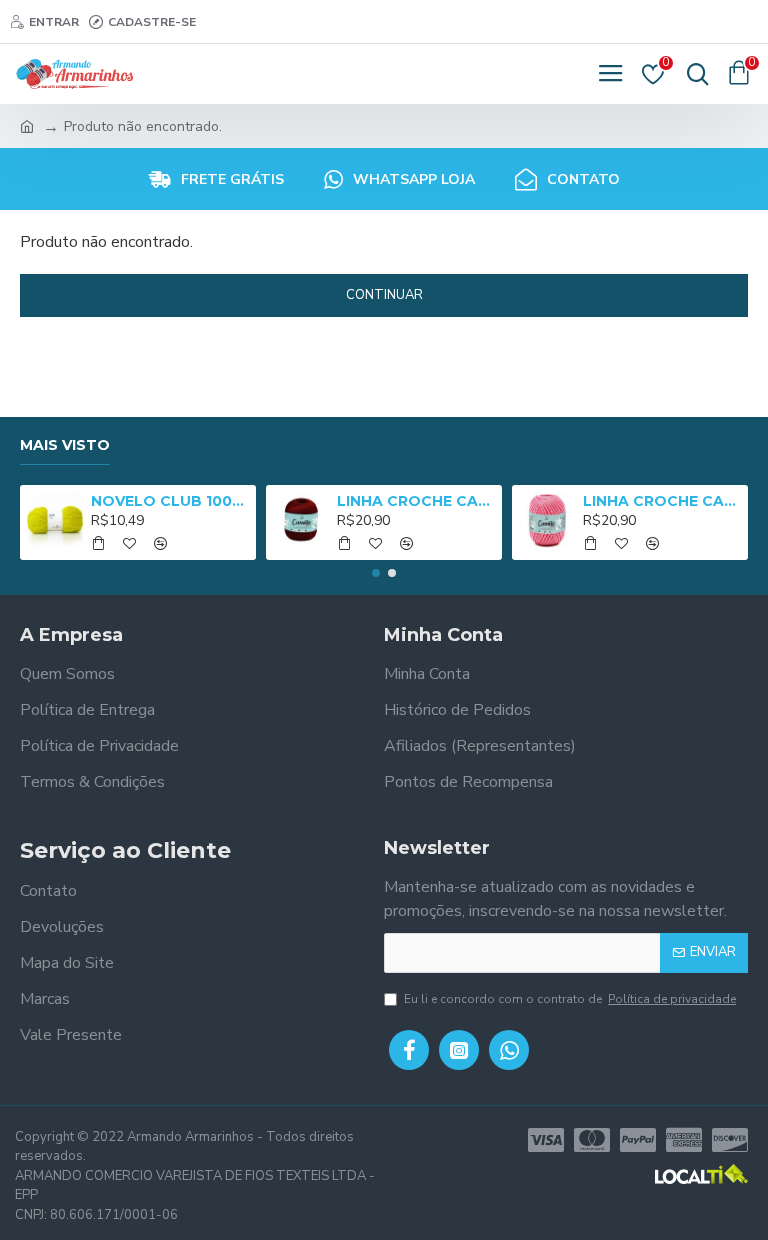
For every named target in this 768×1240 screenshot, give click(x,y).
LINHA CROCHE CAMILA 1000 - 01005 (416, 501)
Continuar (384, 295)
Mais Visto (65, 445)
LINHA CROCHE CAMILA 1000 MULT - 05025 (662, 501)
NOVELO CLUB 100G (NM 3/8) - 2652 (170, 501)
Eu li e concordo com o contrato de (570, 999)
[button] (376, 573)
